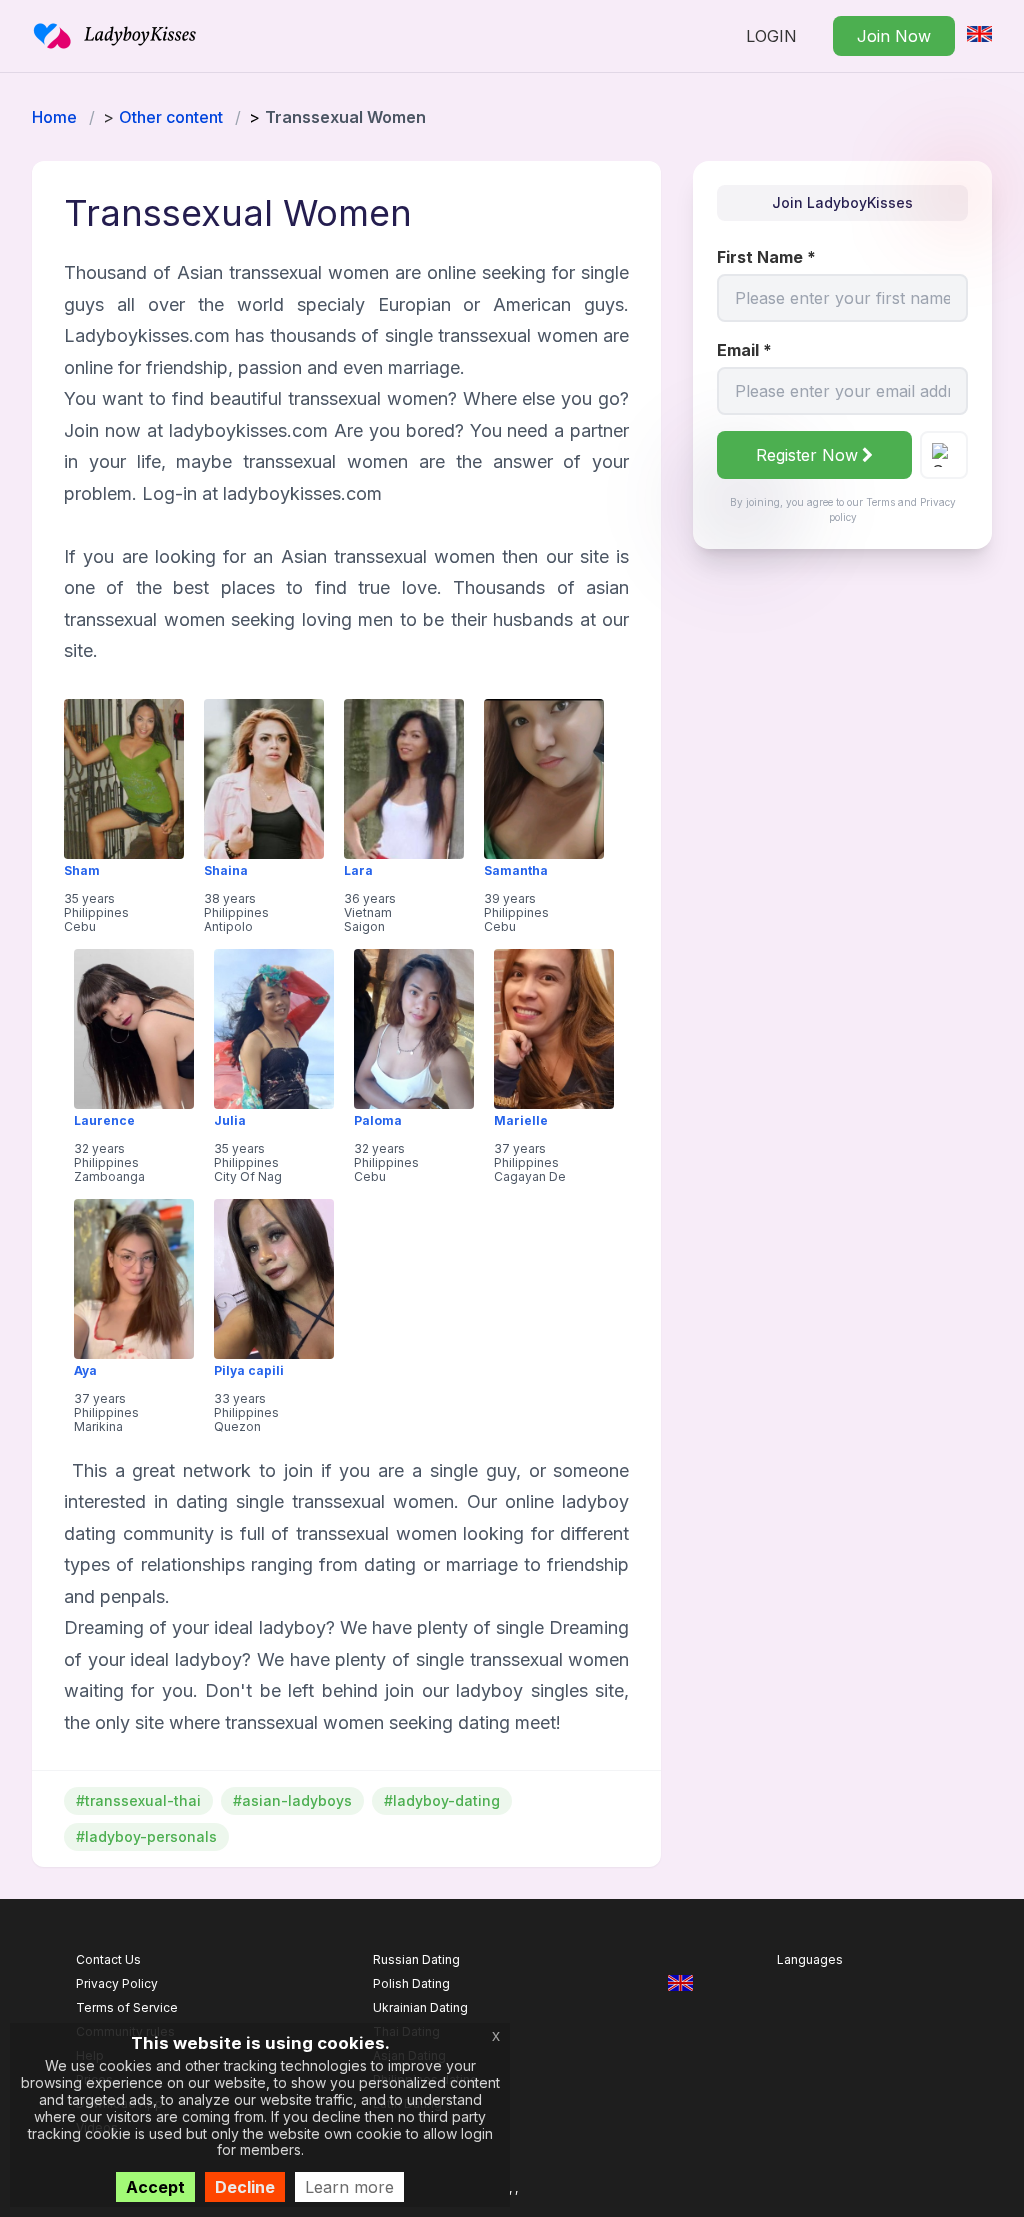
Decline (245, 2187)
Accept (155, 2187)
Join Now (894, 36)
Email (744, 350)
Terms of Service (127, 2007)
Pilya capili (249, 1371)
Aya (85, 1371)
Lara (358, 871)
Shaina (226, 871)
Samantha (516, 871)
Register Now (807, 455)
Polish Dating (411, 1983)
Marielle (521, 1121)
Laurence (104, 1121)
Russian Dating (416, 1959)
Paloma (378, 1121)
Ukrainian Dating (420, 2007)
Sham (82, 871)
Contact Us (108, 1959)
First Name (766, 257)
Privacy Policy (117, 1983)
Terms (880, 502)
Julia (230, 1121)
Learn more (349, 2187)
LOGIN (771, 36)
